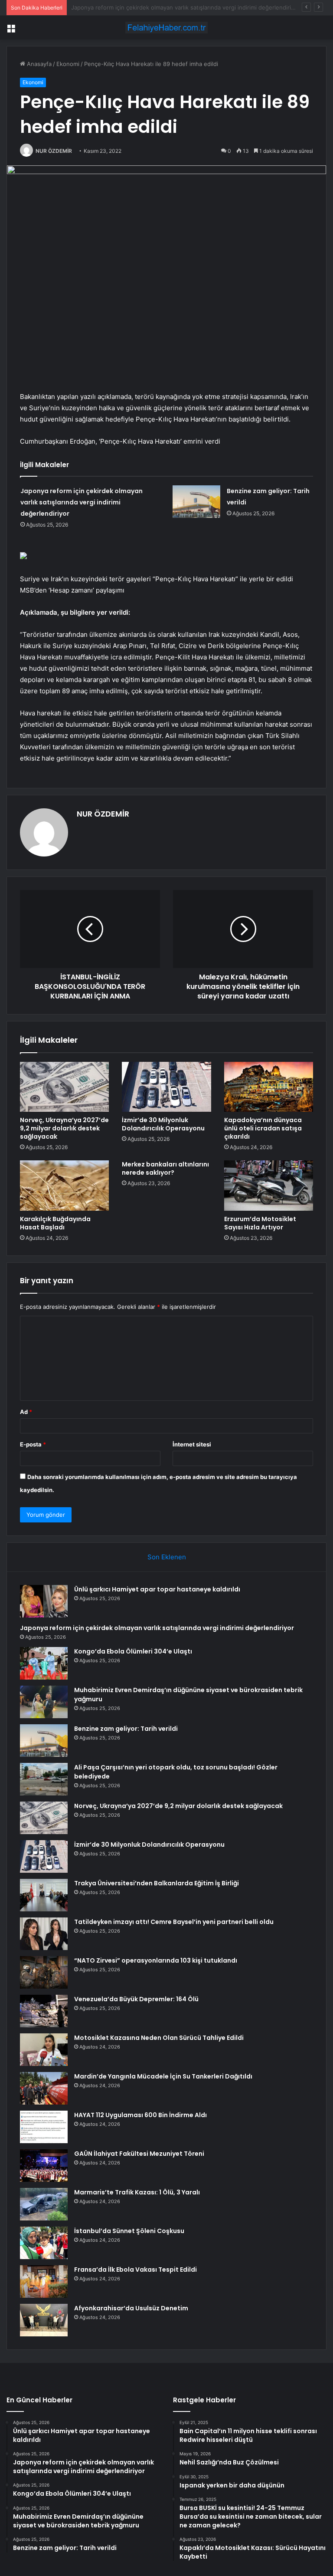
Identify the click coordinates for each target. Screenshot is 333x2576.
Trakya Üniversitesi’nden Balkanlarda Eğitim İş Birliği (157, 1883)
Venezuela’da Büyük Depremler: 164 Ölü (136, 1999)
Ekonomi (68, 64)
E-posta (33, 1444)
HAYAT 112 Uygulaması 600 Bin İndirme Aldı (140, 2115)
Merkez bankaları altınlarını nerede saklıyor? (165, 1168)
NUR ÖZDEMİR (54, 151)
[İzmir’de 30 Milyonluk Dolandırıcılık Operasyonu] (166, 1087)
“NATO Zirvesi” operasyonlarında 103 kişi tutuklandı (156, 1960)
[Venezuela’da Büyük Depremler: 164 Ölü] (44, 2011)
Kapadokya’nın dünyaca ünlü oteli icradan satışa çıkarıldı (263, 1128)
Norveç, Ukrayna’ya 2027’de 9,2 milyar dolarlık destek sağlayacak (64, 1128)
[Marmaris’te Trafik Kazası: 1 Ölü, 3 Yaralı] (44, 2204)
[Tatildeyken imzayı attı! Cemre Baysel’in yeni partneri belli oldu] (44, 1934)
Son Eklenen (167, 1557)
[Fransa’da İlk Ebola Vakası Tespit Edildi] (44, 2281)
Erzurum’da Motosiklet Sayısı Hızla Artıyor (260, 1223)
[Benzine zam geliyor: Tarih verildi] (196, 502)
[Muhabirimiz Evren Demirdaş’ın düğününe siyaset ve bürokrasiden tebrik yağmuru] (44, 1702)
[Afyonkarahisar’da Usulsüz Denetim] (44, 2320)
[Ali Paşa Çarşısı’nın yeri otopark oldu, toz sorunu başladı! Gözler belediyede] (44, 1779)
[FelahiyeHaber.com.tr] (166, 28)
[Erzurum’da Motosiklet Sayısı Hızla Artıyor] (269, 1186)
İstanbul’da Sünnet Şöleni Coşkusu (129, 2231)
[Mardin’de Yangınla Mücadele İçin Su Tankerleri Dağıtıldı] (44, 2088)
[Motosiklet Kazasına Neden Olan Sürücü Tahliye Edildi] (44, 2050)
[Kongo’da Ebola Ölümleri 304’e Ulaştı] (44, 1663)
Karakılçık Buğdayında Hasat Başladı (55, 1223)
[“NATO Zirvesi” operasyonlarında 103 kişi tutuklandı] (44, 1972)
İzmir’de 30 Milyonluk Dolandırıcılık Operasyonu (163, 1124)
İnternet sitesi (192, 1444)
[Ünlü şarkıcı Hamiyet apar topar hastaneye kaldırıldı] (44, 1601)
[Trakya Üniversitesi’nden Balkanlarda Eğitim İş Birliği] (44, 1895)
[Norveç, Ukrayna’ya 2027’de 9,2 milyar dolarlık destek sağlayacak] (64, 1087)
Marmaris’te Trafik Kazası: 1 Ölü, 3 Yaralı (137, 2192)
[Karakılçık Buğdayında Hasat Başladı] (64, 1186)
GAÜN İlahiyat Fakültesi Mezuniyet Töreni (139, 2154)
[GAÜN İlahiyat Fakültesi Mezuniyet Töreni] (44, 2166)
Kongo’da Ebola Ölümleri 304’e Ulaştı (120, 7)
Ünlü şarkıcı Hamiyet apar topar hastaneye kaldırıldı (157, 1589)
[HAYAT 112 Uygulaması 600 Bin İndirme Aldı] (44, 2127)
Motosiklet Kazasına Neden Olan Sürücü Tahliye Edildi (159, 2038)
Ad (26, 1412)
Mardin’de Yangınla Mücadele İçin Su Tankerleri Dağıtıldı (163, 2076)
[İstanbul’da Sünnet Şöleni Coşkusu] (44, 2243)
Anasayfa (38, 64)
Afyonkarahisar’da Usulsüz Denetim (131, 2308)
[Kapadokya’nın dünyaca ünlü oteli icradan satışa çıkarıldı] (269, 1087)
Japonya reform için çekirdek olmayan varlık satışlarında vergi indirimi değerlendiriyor (82, 502)
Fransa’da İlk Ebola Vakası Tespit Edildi (135, 2270)
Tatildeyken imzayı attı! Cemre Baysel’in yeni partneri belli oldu (174, 1922)
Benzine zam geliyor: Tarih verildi (126, 1729)
